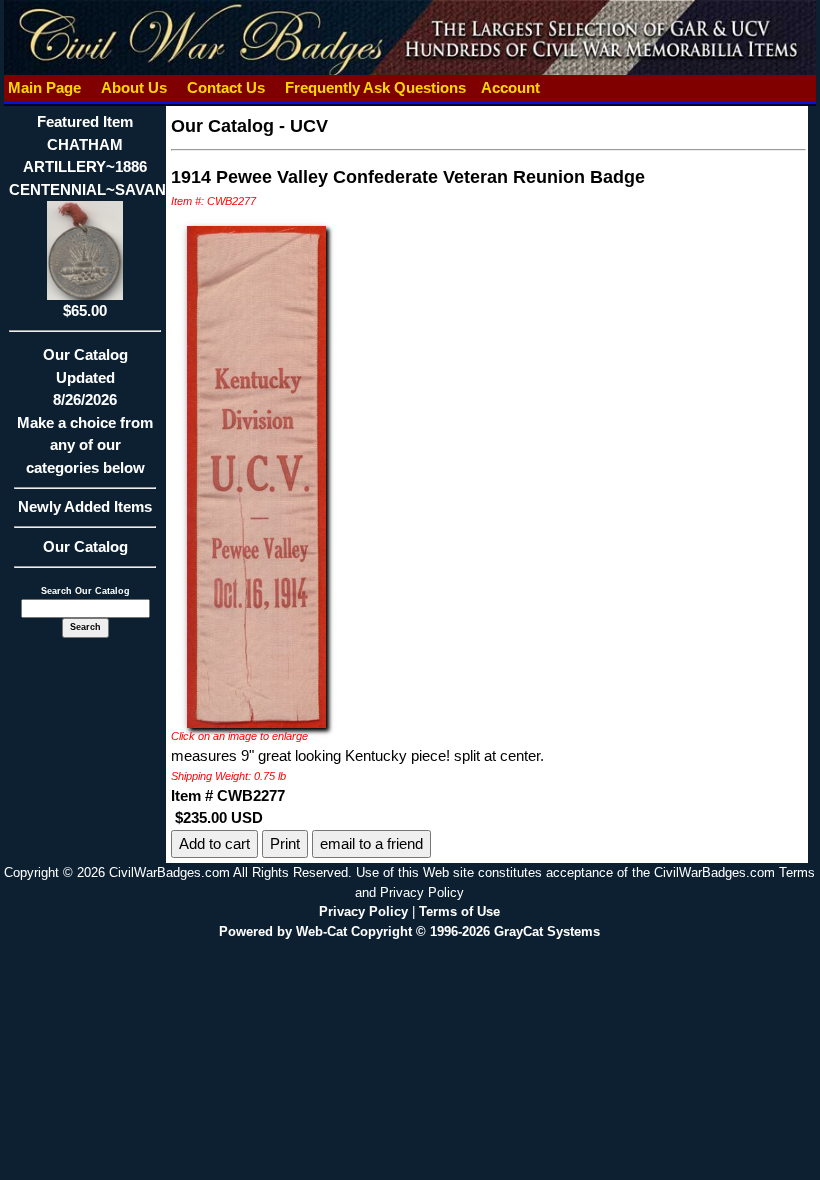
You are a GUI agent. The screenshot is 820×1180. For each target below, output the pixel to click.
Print (285, 843)
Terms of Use (459, 911)
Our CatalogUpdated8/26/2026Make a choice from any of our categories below (85, 411)
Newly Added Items (85, 506)
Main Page (44, 87)
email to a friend (371, 843)
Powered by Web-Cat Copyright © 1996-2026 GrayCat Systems (409, 931)
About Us (134, 87)
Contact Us (226, 87)
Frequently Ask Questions (375, 87)
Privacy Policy (363, 911)
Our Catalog (85, 546)
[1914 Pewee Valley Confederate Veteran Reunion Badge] (256, 475)
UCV (309, 126)
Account (510, 87)
